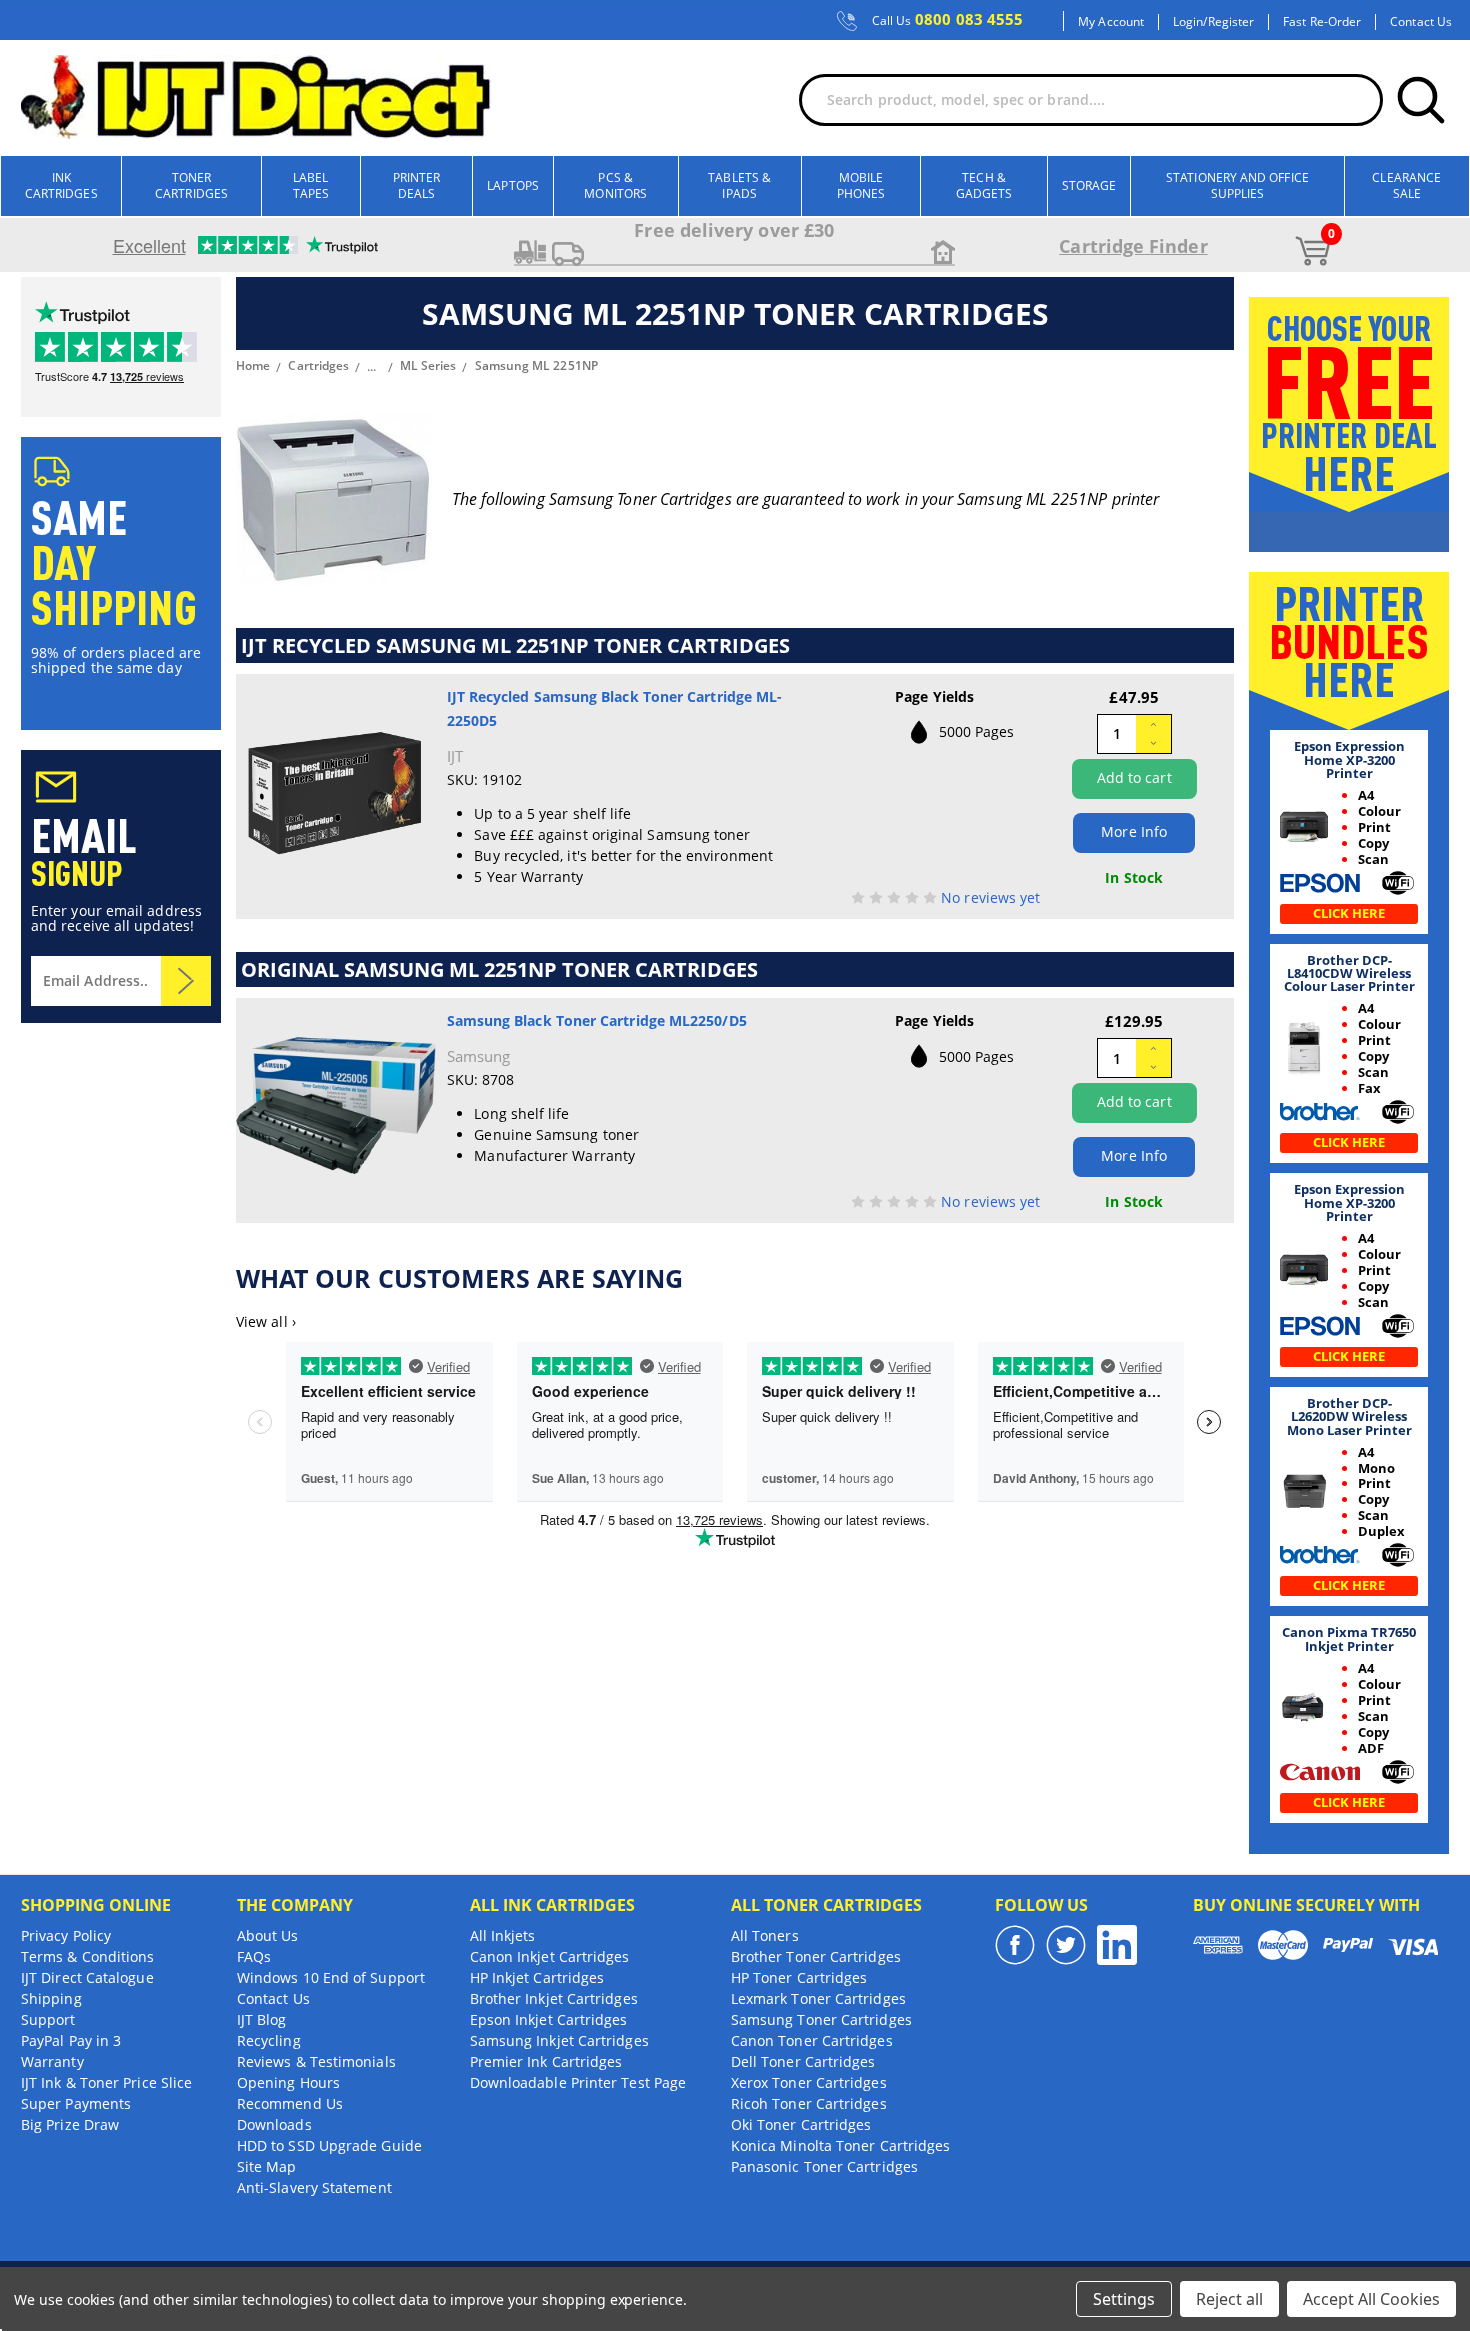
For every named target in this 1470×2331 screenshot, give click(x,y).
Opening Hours (288, 2082)
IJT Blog (262, 2019)
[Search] (1421, 100)
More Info (1134, 831)
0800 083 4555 (948, 20)
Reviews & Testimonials (316, 2061)
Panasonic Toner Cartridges (824, 2166)
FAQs (254, 1956)
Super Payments (76, 2103)
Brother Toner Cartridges (816, 1956)
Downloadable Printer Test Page (578, 2082)
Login (1188, 22)
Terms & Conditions (87, 1956)
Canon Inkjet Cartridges (550, 1956)
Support (48, 2019)
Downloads (274, 2124)
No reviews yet (990, 897)
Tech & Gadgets (984, 185)
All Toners (765, 1935)
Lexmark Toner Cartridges (818, 1998)
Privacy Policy (66, 1935)
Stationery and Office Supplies (1237, 185)
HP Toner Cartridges (799, 1977)
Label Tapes (311, 185)
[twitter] (1066, 1945)
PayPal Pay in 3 (71, 2040)
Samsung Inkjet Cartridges (559, 2040)
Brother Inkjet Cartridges (554, 1998)
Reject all (1229, 2299)
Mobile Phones (861, 185)
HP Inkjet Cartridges (537, 1977)
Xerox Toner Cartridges (809, 2082)
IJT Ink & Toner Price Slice (106, 2082)
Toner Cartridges (191, 185)
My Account (1111, 22)
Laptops (513, 185)
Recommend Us (290, 2103)
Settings (1124, 2299)
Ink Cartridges (61, 185)
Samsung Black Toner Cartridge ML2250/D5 (597, 1020)
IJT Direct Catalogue (87, 1977)
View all (266, 1321)
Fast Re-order (1322, 22)
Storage (1089, 185)
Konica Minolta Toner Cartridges (840, 2145)
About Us (268, 1935)
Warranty (52, 2061)
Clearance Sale (1406, 185)
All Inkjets (503, 1935)
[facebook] (1015, 1945)
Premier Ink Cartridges (546, 2061)
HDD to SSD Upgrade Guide (329, 2145)
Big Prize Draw (70, 2124)
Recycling (269, 2040)
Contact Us (1421, 22)
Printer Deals (417, 185)
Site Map (267, 2166)
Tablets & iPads (739, 185)
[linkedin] (1117, 1945)
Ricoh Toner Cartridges (809, 2103)
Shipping (51, 1998)
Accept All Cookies (1371, 2299)
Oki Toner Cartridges (801, 2124)
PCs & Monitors (615, 185)
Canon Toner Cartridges (812, 2040)
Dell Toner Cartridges (803, 2061)
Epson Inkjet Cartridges (549, 2019)
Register (1231, 22)
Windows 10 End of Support (331, 1977)
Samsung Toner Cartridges (821, 2019)
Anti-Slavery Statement (314, 2187)
